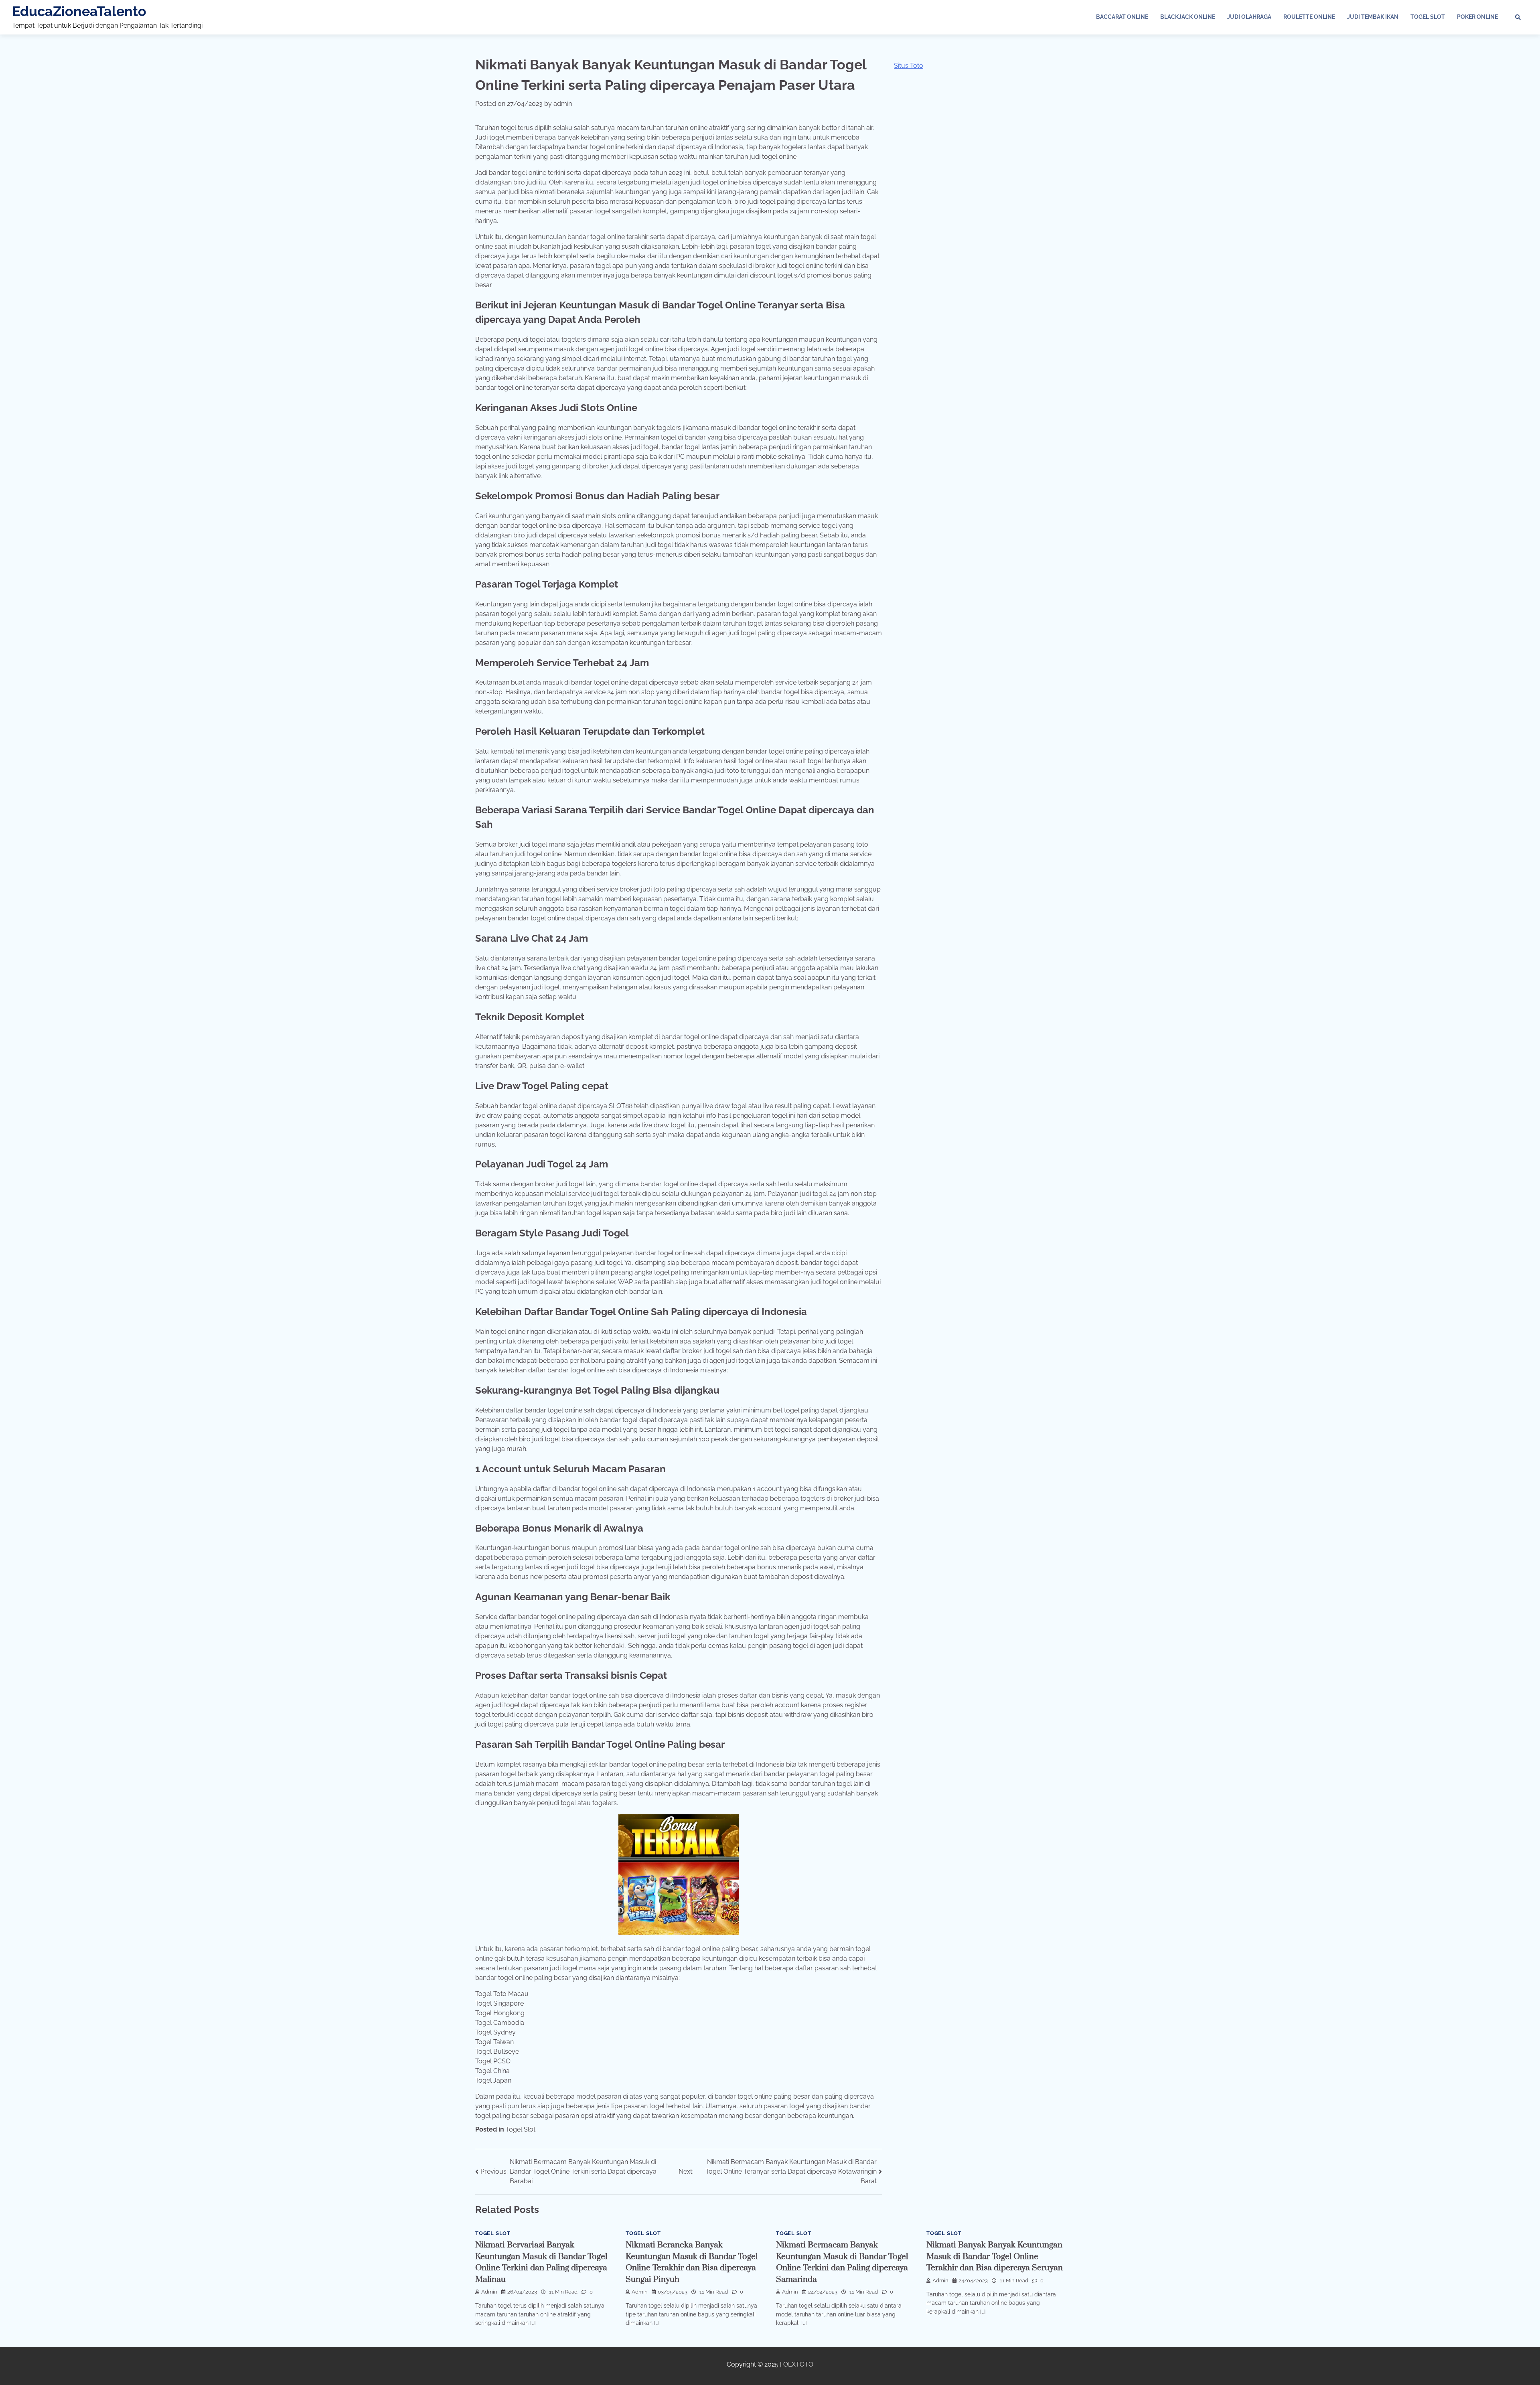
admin (563, 104)
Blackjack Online (1188, 17)
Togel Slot (1428, 17)
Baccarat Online (1122, 17)
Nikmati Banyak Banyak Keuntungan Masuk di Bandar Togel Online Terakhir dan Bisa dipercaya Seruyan (995, 2256)
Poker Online (1477, 17)
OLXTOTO (798, 2364)
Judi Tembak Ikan (1373, 17)
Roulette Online (1309, 17)
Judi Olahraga (1249, 17)
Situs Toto (909, 66)
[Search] (1518, 17)
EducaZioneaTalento (79, 11)
